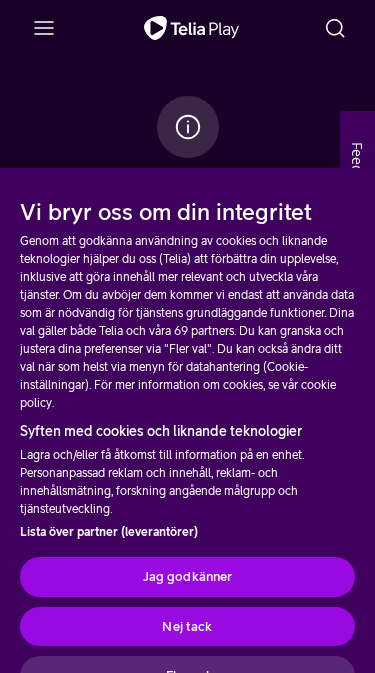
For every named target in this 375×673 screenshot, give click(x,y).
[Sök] (335, 28)
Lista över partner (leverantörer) (109, 532)
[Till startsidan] (191, 28)
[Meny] (44, 28)
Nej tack (187, 626)
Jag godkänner (188, 576)
